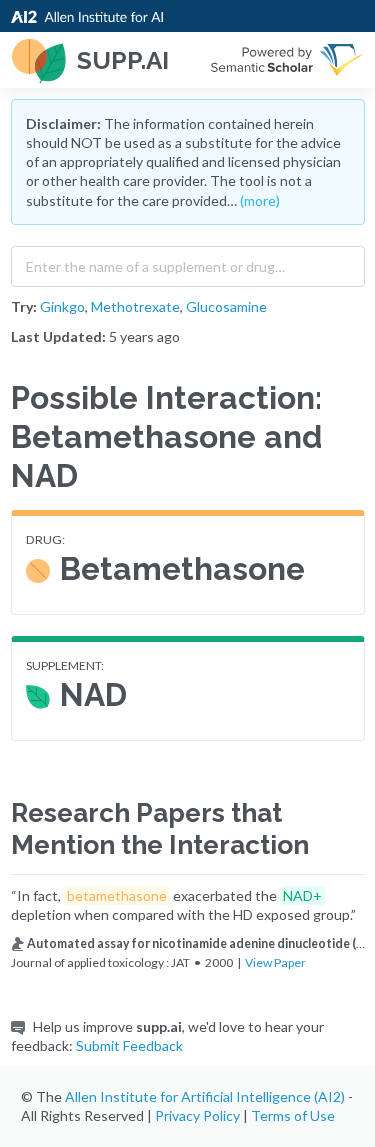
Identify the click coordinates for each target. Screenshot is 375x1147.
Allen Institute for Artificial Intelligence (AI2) (205, 1096)
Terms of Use (293, 1115)
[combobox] (188, 262)
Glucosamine (226, 306)
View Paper (275, 962)
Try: (24, 306)
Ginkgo (62, 306)
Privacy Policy (197, 1115)
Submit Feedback (129, 1045)
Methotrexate (135, 306)
